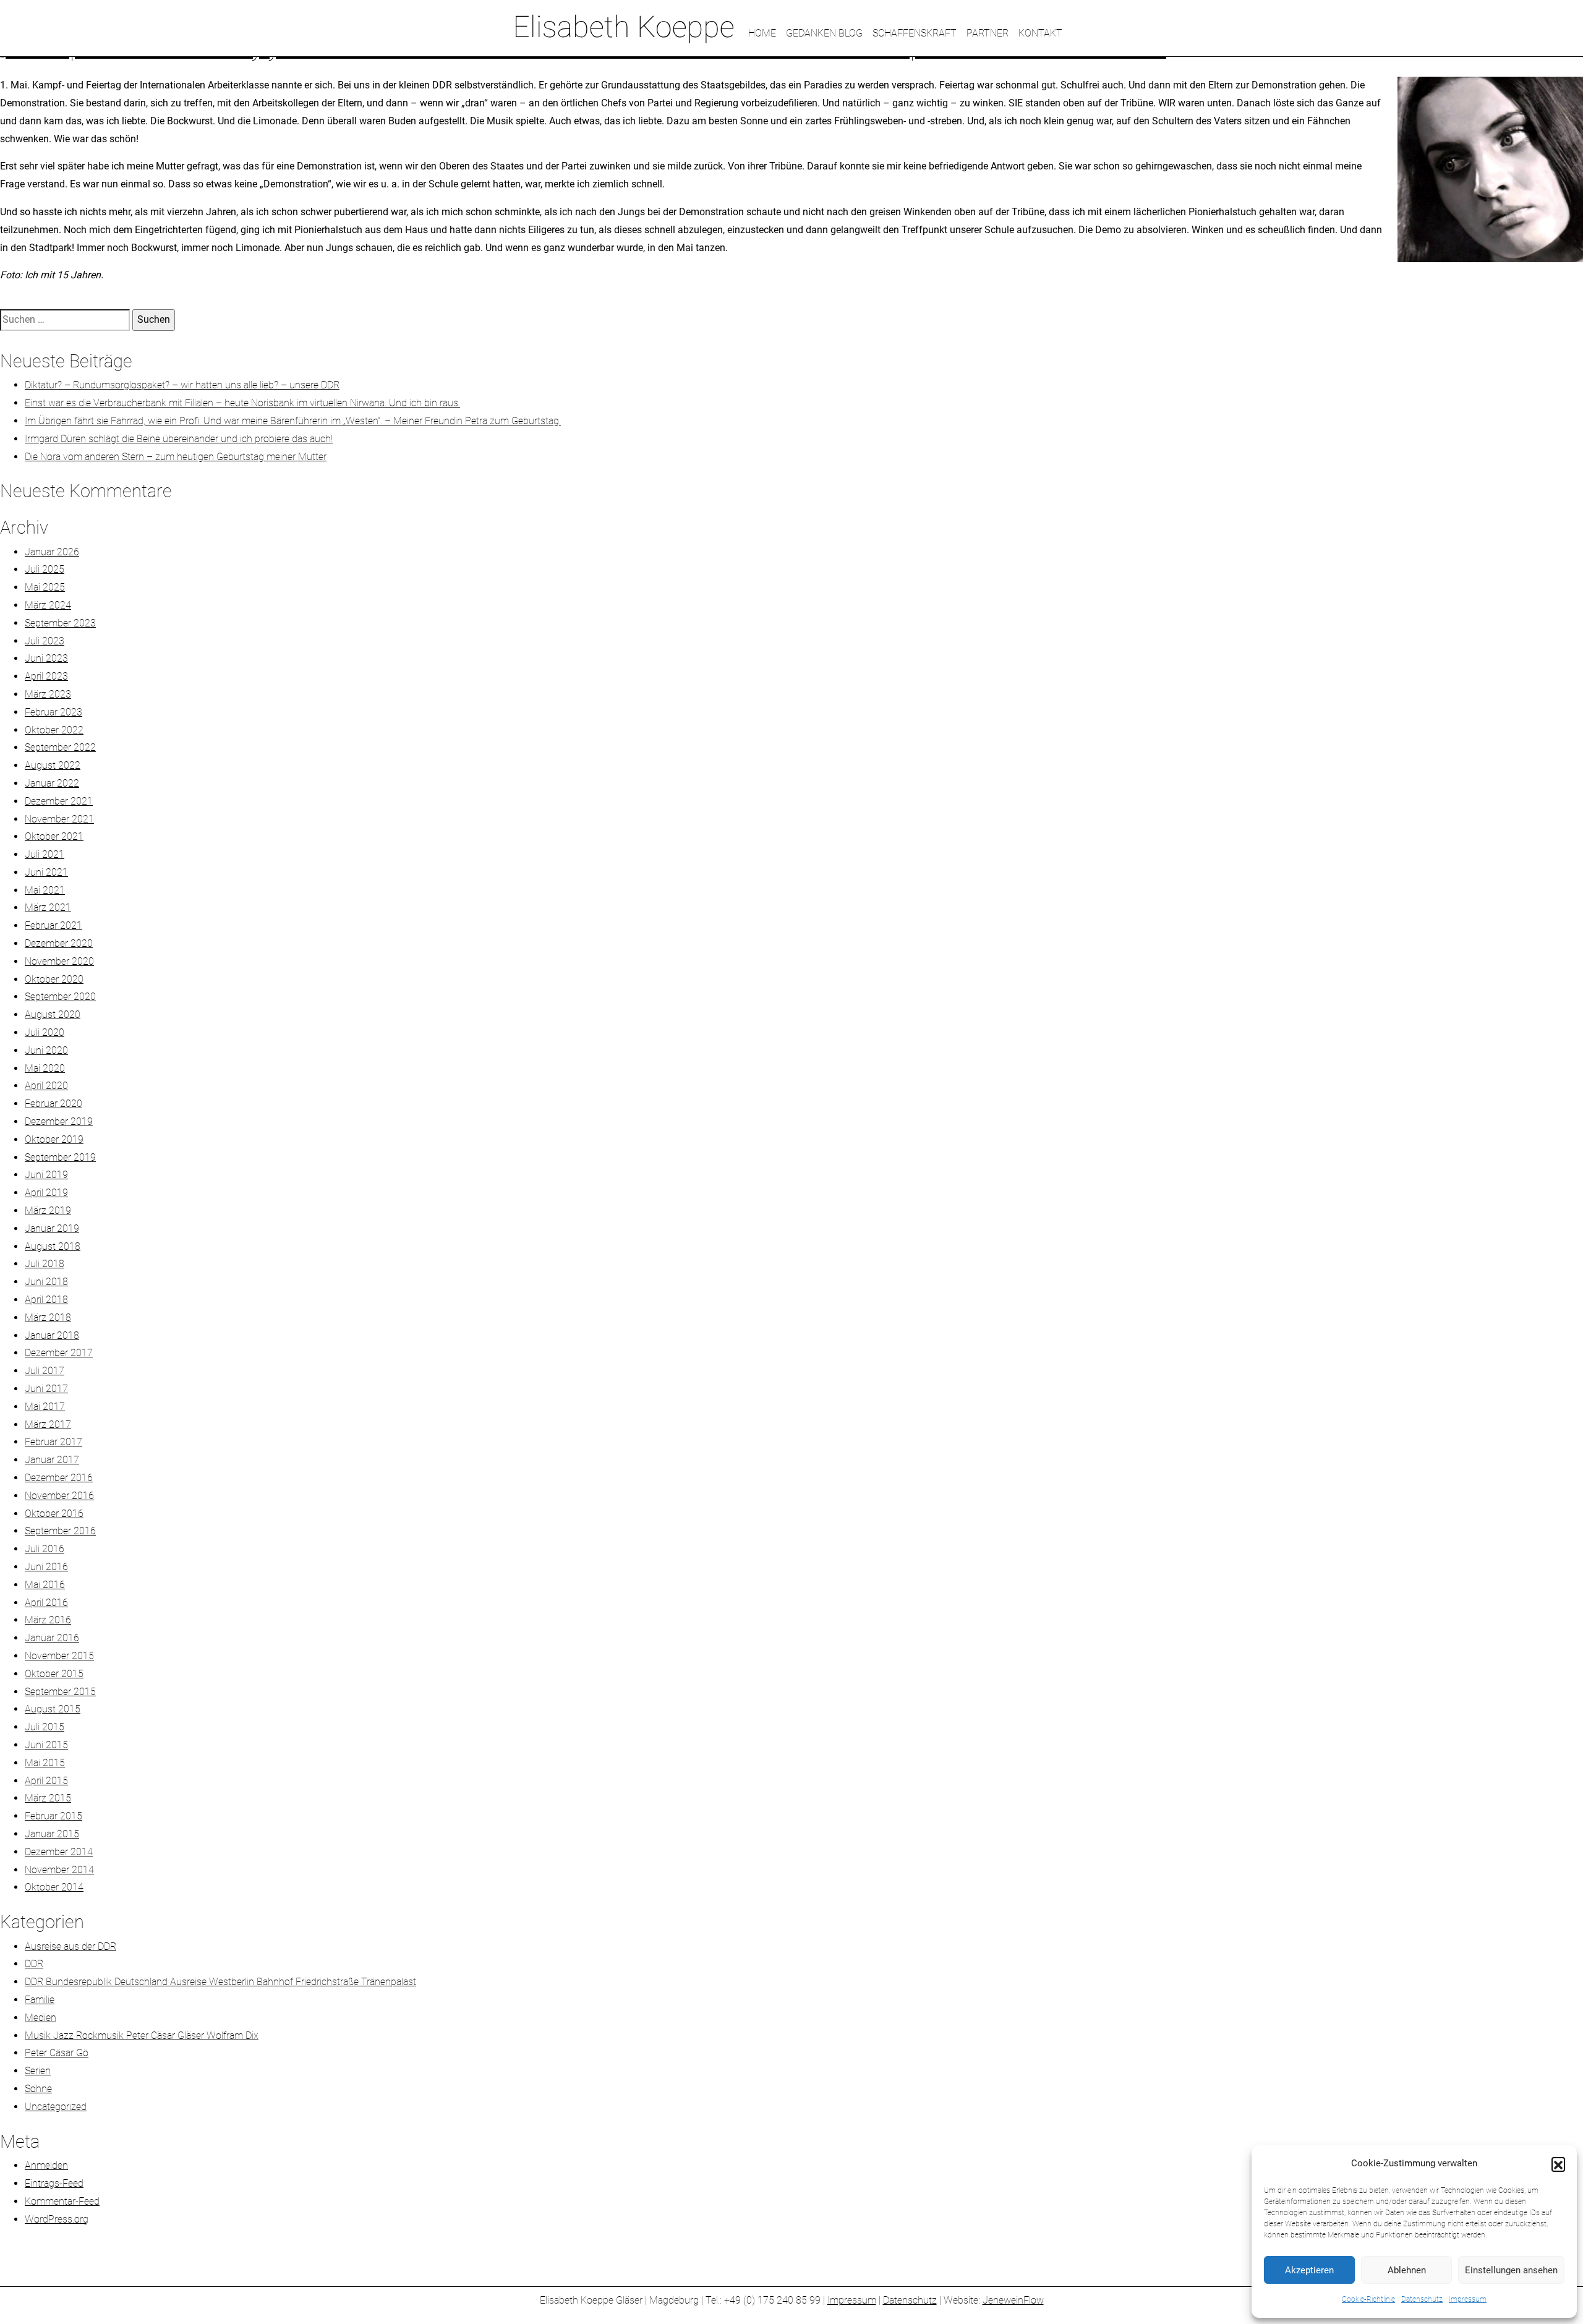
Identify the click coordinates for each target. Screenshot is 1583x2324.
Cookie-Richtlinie (1368, 2299)
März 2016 (48, 1620)
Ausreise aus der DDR (70, 1946)
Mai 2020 (45, 1068)
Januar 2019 (52, 1228)
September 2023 (60, 623)
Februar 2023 (53, 712)
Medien (41, 2018)
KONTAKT (1040, 33)
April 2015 (46, 1781)
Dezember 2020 (59, 943)
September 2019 (60, 1157)
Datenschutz (1422, 2299)
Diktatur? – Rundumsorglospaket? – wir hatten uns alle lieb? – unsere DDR (182, 385)
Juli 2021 (45, 854)
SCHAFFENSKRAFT (915, 33)
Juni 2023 (46, 658)
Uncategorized (56, 2107)
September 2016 (60, 1531)
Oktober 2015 (54, 1674)
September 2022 (60, 747)
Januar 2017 (52, 1460)
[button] (1558, 2164)
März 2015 (48, 1798)
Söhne (38, 2089)
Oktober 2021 (54, 836)
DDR (34, 1964)
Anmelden (46, 2165)
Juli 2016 (45, 1549)
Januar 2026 (52, 552)
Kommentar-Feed (62, 2201)
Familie (40, 2000)
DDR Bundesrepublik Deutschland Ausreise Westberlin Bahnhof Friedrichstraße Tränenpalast (220, 1982)
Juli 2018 (45, 1264)
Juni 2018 (46, 1282)
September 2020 (60, 997)
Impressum (1468, 2299)
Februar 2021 (53, 925)
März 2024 (48, 605)
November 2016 (59, 1496)
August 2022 (53, 765)
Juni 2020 (46, 1050)
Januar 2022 (52, 783)
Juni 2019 (46, 1175)
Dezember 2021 (59, 801)
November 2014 (59, 1870)
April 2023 (46, 676)
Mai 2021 (45, 890)
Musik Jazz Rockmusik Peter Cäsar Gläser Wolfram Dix (142, 2036)
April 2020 (46, 1086)
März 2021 (48, 908)
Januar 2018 (52, 1335)
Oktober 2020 (54, 979)
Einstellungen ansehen (1511, 2270)
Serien (38, 2071)
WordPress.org (57, 2219)
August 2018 (53, 1246)
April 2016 (46, 1603)
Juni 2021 (46, 872)
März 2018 (48, 1318)
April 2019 (46, 1193)
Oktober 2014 (54, 1887)
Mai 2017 (45, 1407)
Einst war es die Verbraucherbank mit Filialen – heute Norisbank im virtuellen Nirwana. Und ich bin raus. (242, 403)
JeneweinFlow (1013, 2300)
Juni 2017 (46, 1389)
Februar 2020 (53, 1104)
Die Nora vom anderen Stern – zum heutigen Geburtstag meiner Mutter (176, 457)
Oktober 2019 (54, 1139)
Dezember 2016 (59, 1478)
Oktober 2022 (54, 730)
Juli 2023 (45, 641)
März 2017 (48, 1425)
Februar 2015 (53, 1816)
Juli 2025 (45, 569)
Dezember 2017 (59, 1353)
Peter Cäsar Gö (57, 2053)
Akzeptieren (1309, 2270)
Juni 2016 (46, 1567)
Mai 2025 (45, 587)
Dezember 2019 (59, 1121)
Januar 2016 (52, 1638)
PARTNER (988, 33)
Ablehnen (1407, 2270)
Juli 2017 (45, 1371)
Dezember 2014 (59, 1852)
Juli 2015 (45, 1727)
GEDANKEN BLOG (824, 33)
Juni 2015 (46, 1745)
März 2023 (48, 694)
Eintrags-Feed (54, 2183)
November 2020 (59, 961)
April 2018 (46, 1300)
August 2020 (53, 1015)
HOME (762, 33)
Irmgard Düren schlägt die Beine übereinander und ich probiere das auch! (179, 439)
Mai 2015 (45, 1763)
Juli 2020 (45, 1032)
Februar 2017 (53, 1442)
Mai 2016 (45, 1585)
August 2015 (53, 1709)
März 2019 (48, 1211)
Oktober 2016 (54, 1514)
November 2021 (59, 819)
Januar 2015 (52, 1834)
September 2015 (60, 1692)
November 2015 (59, 1656)
